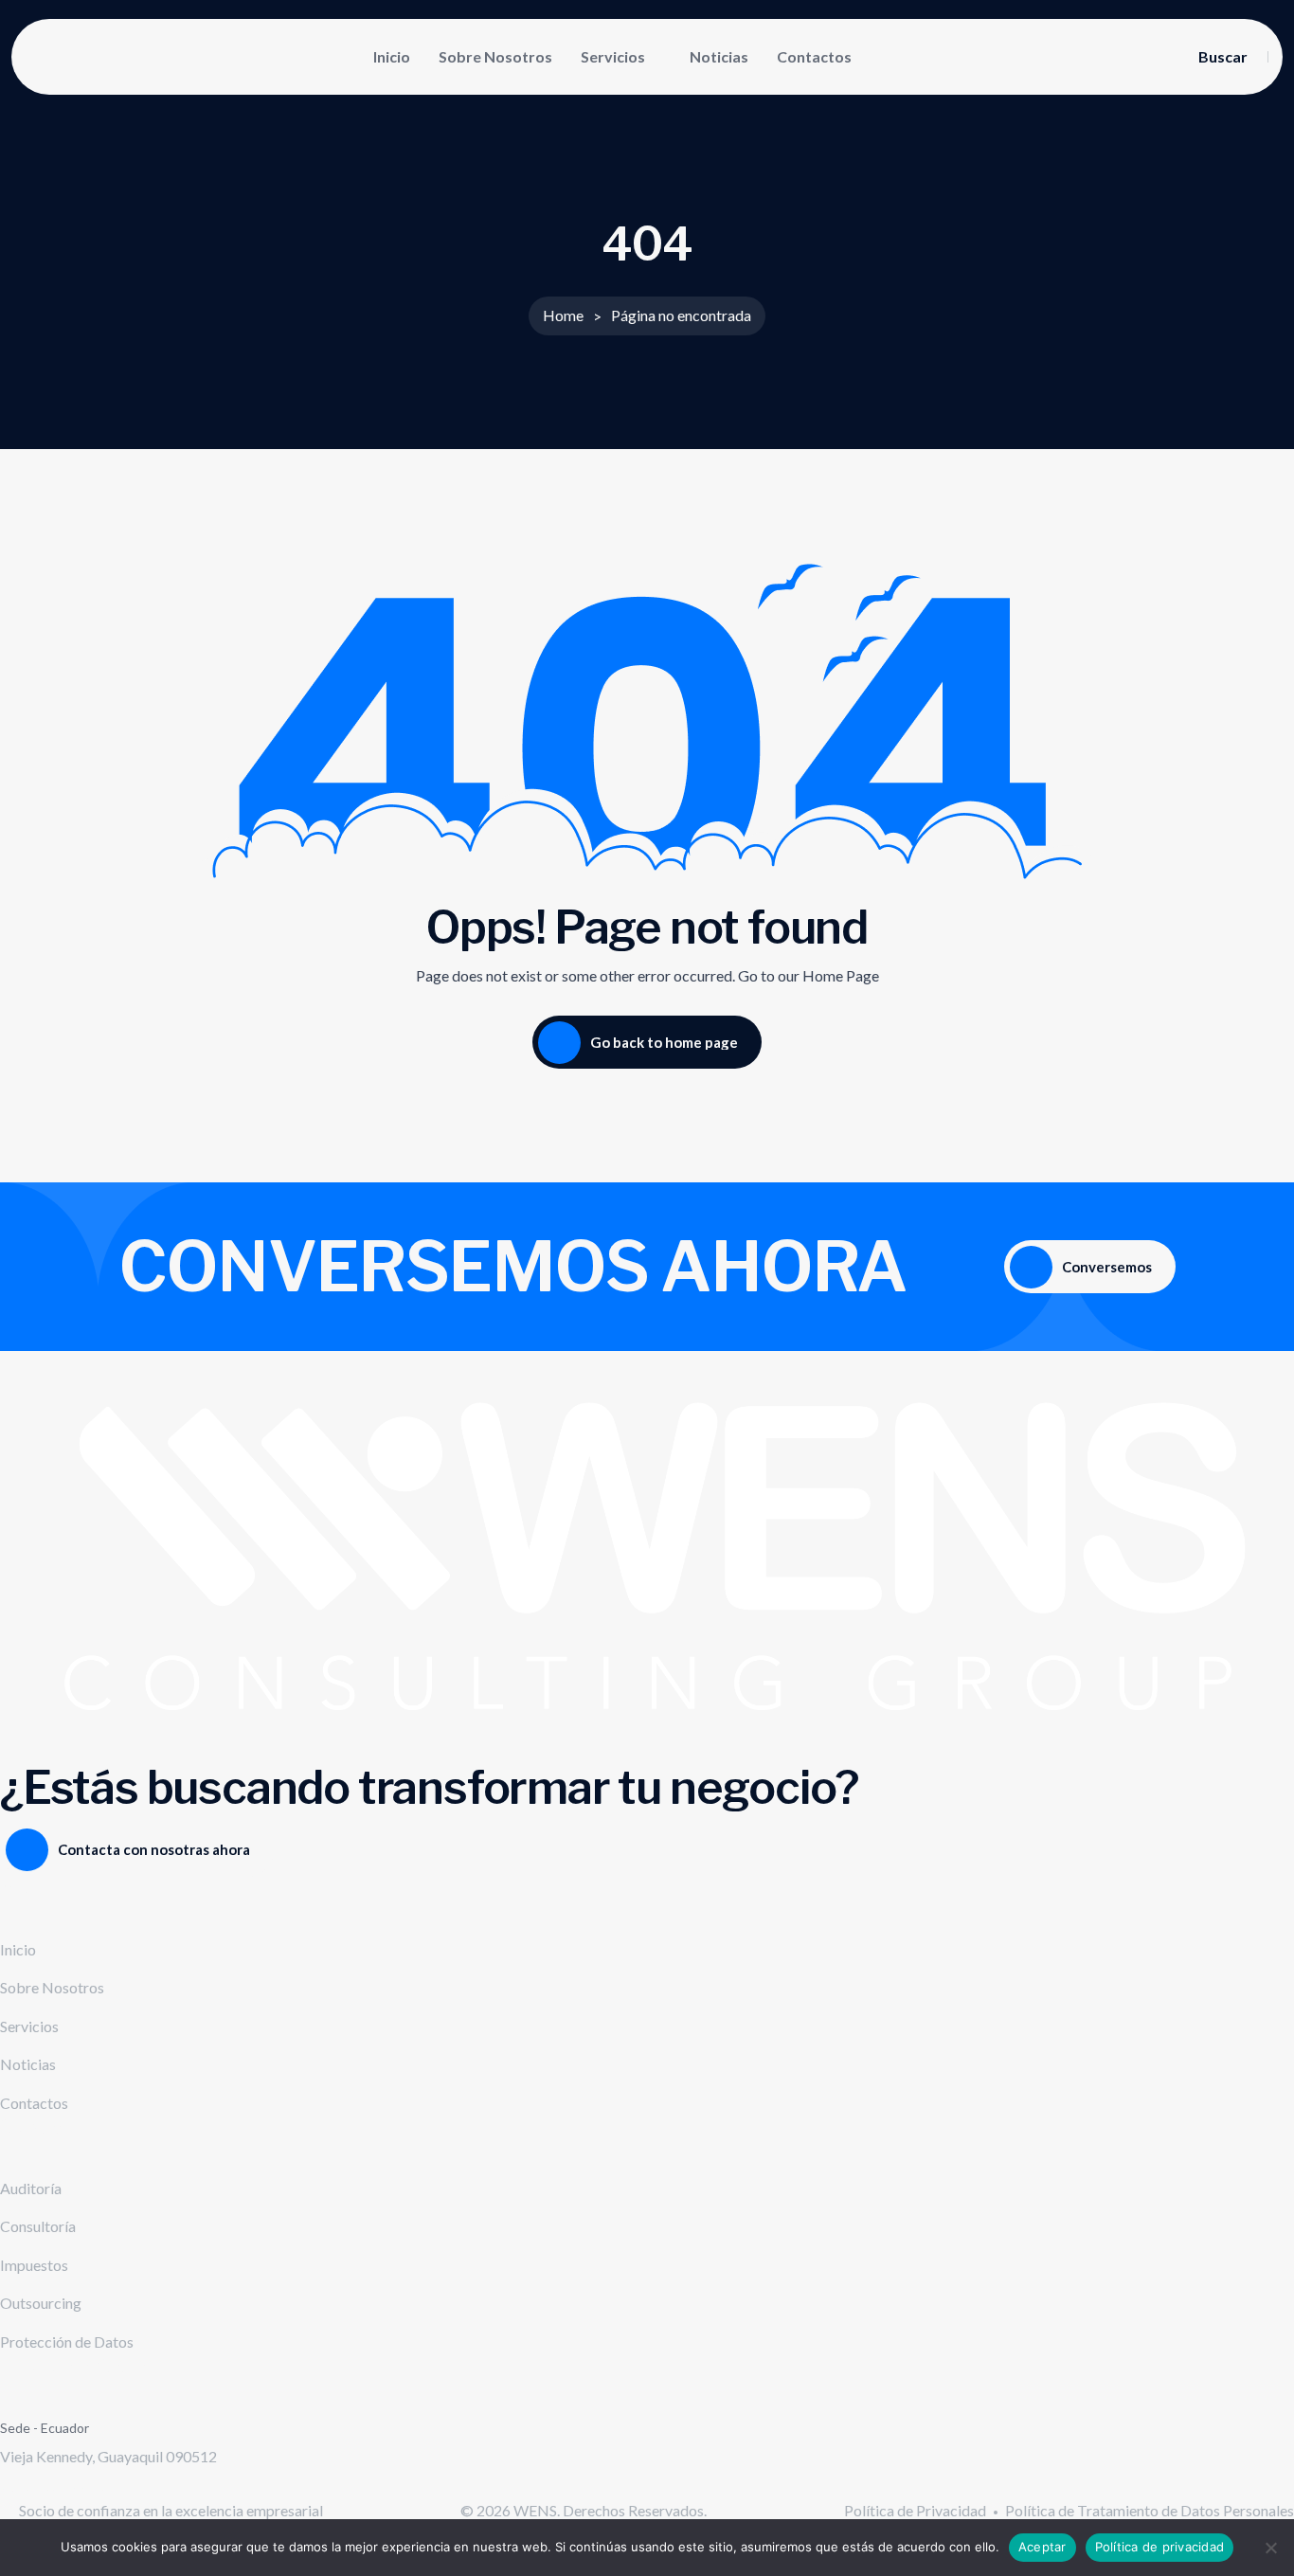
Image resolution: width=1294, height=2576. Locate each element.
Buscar (1223, 57)
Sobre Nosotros (495, 56)
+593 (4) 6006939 (59, 2486)
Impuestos (34, 2265)
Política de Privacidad (915, 2510)
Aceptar (1042, 2547)
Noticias (719, 56)
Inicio (392, 56)
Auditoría (31, 2188)
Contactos (814, 56)
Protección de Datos (67, 2342)
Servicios (613, 56)
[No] (1270, 2548)
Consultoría (38, 2226)
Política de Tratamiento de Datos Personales (1150, 2510)
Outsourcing (41, 2303)
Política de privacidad (1160, 2547)
